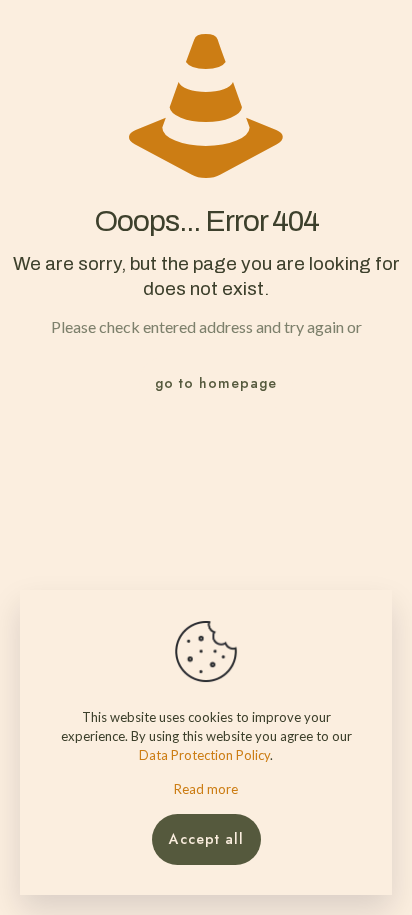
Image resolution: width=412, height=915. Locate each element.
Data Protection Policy (204, 755)
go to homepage (216, 383)
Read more (206, 789)
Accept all (206, 839)
